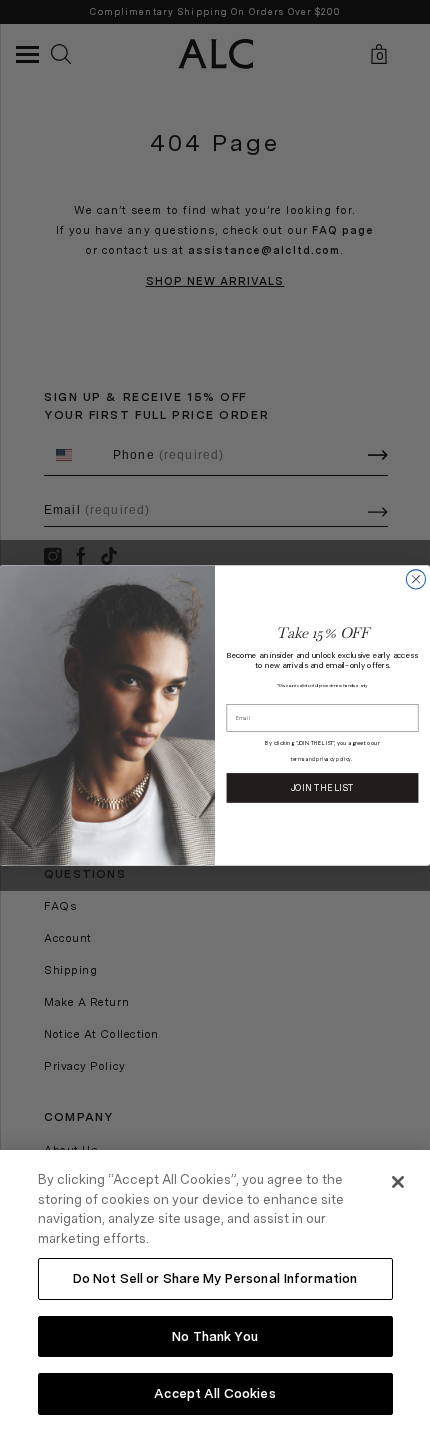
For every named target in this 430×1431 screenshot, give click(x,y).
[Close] (398, 1182)
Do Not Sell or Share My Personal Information (215, 1278)
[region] (215, 1290)
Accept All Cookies (214, 1393)
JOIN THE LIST (322, 787)
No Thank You (215, 1336)
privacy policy (333, 760)
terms (298, 760)
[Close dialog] (415, 579)
